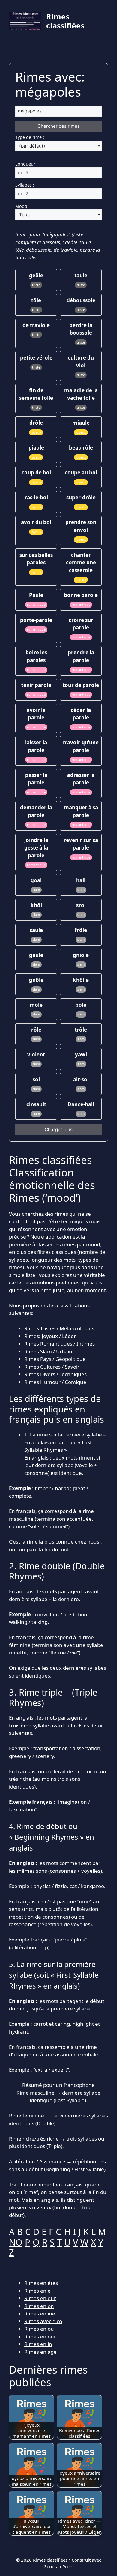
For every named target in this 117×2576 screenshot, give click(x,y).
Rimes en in (38, 2344)
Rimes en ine (40, 2313)
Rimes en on (39, 2306)
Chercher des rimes (59, 126)
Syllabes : (25, 185)
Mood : (22, 206)
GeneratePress (58, 2566)
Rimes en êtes (41, 2283)
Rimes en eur (40, 2298)
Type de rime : (30, 137)
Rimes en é (37, 2291)
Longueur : (27, 164)
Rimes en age (40, 2352)
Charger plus (59, 1130)
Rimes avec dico (43, 2321)
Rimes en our (40, 2337)
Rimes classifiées (65, 21)
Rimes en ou (39, 2329)
